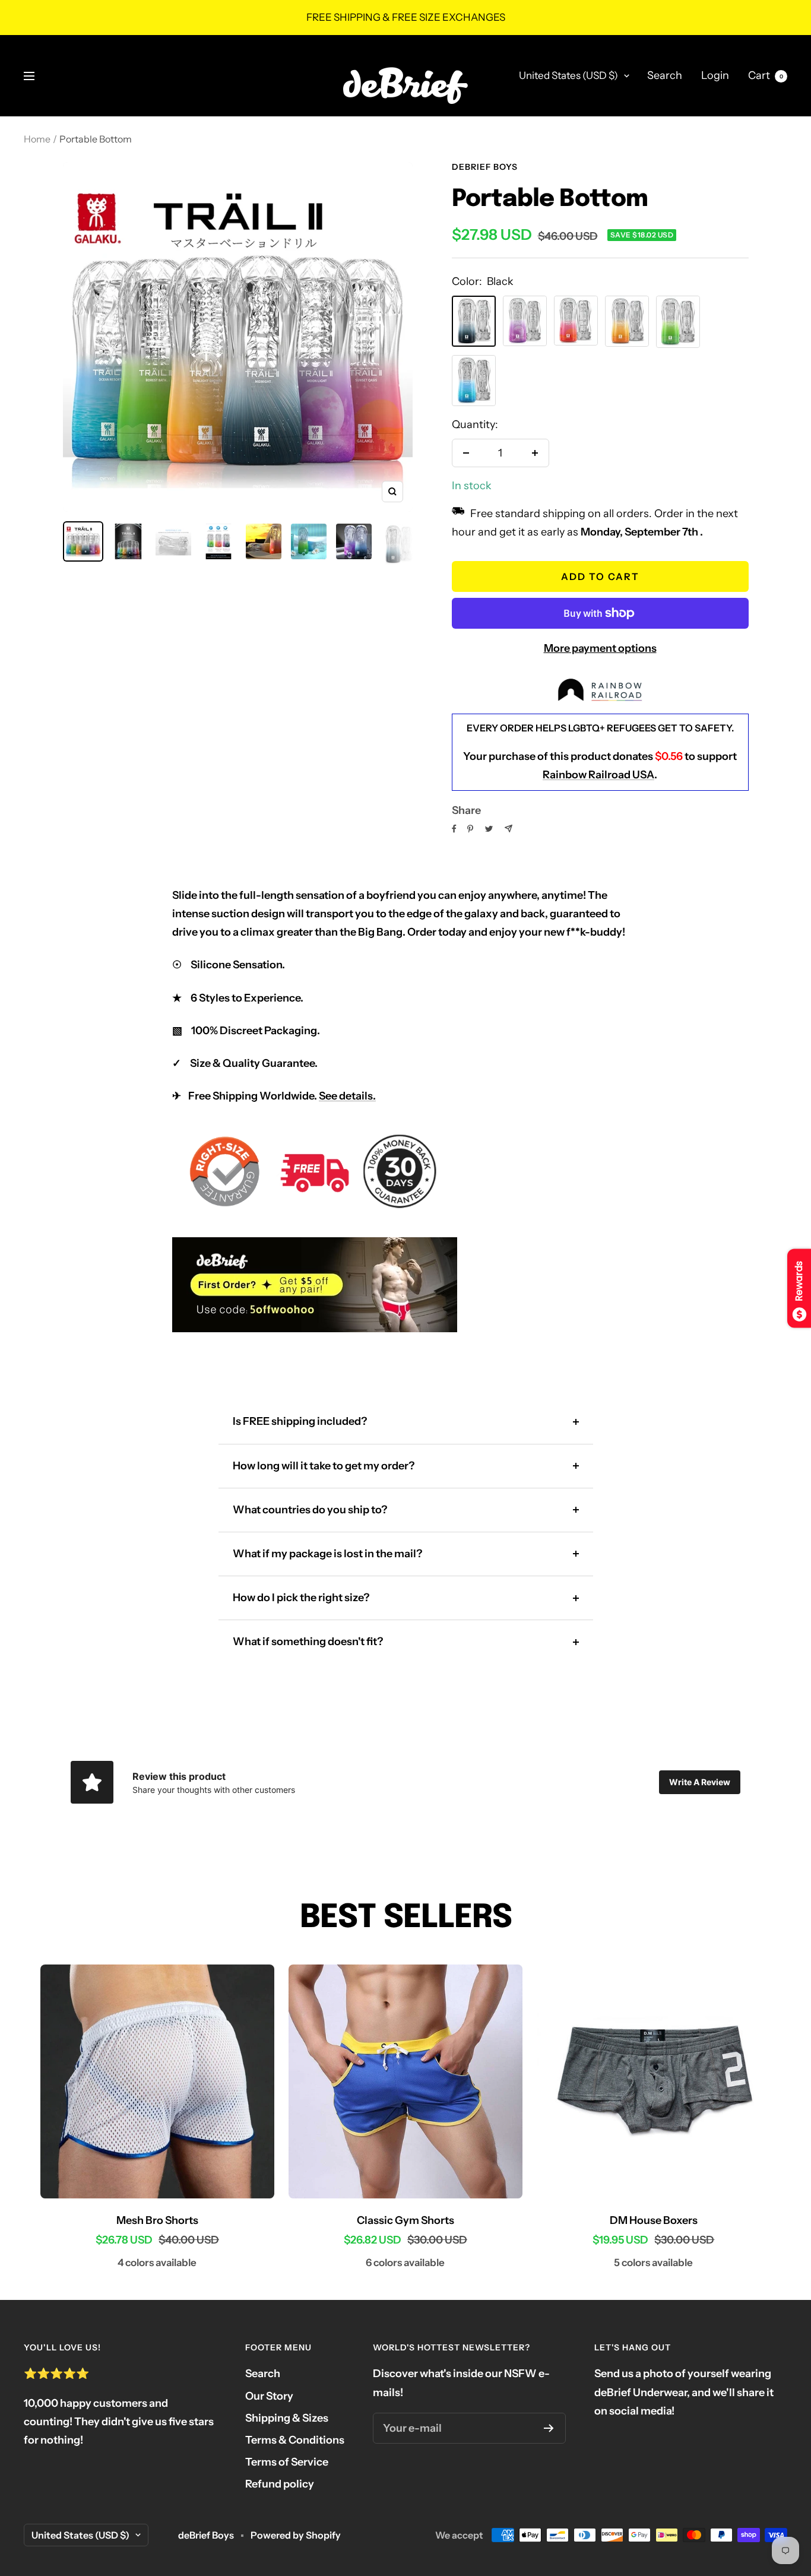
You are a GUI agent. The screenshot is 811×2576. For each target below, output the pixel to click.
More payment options (600, 648)
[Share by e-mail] (509, 828)
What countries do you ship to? (310, 1510)
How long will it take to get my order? (324, 1466)
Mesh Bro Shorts (157, 2220)
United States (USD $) (568, 75)
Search (665, 75)
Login (715, 75)
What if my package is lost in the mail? (327, 1554)
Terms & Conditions (295, 2440)
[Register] (549, 2428)
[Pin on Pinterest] (470, 829)
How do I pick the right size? (301, 1598)
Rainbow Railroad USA (598, 775)
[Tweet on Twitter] (489, 829)
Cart (766, 75)
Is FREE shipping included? (300, 1421)
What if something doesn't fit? (308, 1642)
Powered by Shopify (296, 2535)
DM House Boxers (654, 2220)
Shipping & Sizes (287, 2418)
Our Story (269, 2396)
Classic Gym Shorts (405, 2220)
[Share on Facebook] (454, 829)
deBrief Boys (485, 167)
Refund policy (280, 2484)
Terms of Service (287, 2462)
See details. (347, 1096)
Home (37, 139)
